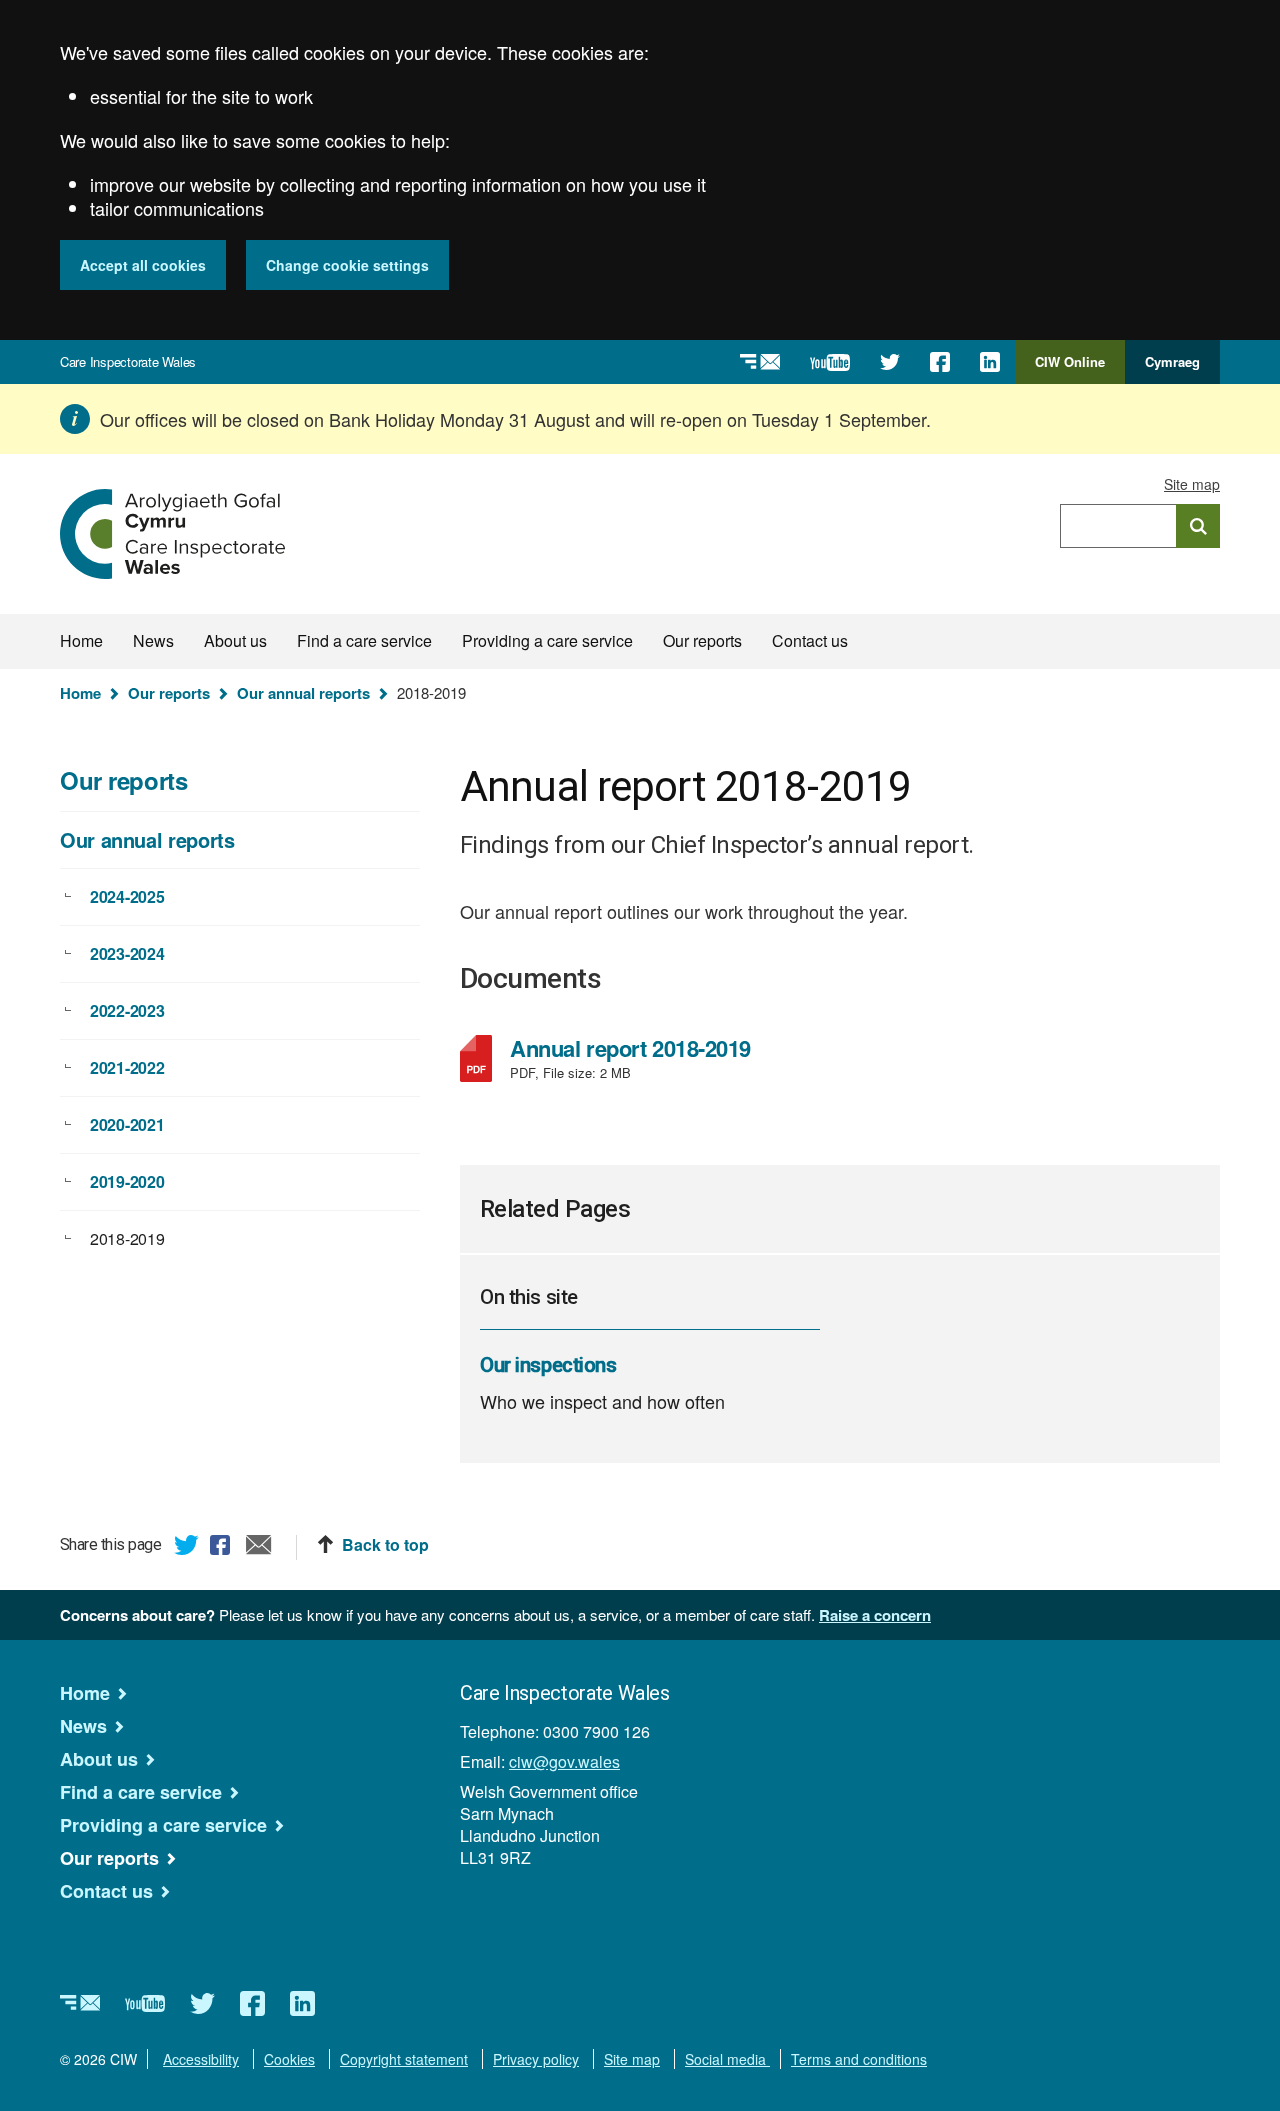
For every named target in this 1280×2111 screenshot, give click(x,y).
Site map (1192, 484)
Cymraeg (1172, 361)
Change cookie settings (347, 265)
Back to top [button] (385, 1545)
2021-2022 (127, 1067)
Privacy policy (536, 2059)
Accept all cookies (143, 265)
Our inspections (548, 1365)
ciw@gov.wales (564, 1761)
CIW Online (1070, 368)
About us (235, 640)
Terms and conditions (859, 2059)
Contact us (810, 640)
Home (81, 640)
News (153, 640)
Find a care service (364, 640)
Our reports (702, 640)
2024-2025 (127, 896)
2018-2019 (127, 1238)
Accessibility (201, 2059)
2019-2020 (127, 1181)
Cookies (289, 2059)
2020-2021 (127, 1124)
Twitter (187, 1548)
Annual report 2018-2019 (654, 1048)
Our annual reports (303, 693)
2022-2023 (127, 1010)
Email (259, 1548)
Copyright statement (404, 2059)
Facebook (223, 1548)
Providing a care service (547, 640)
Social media (727, 2059)
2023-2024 (127, 953)
